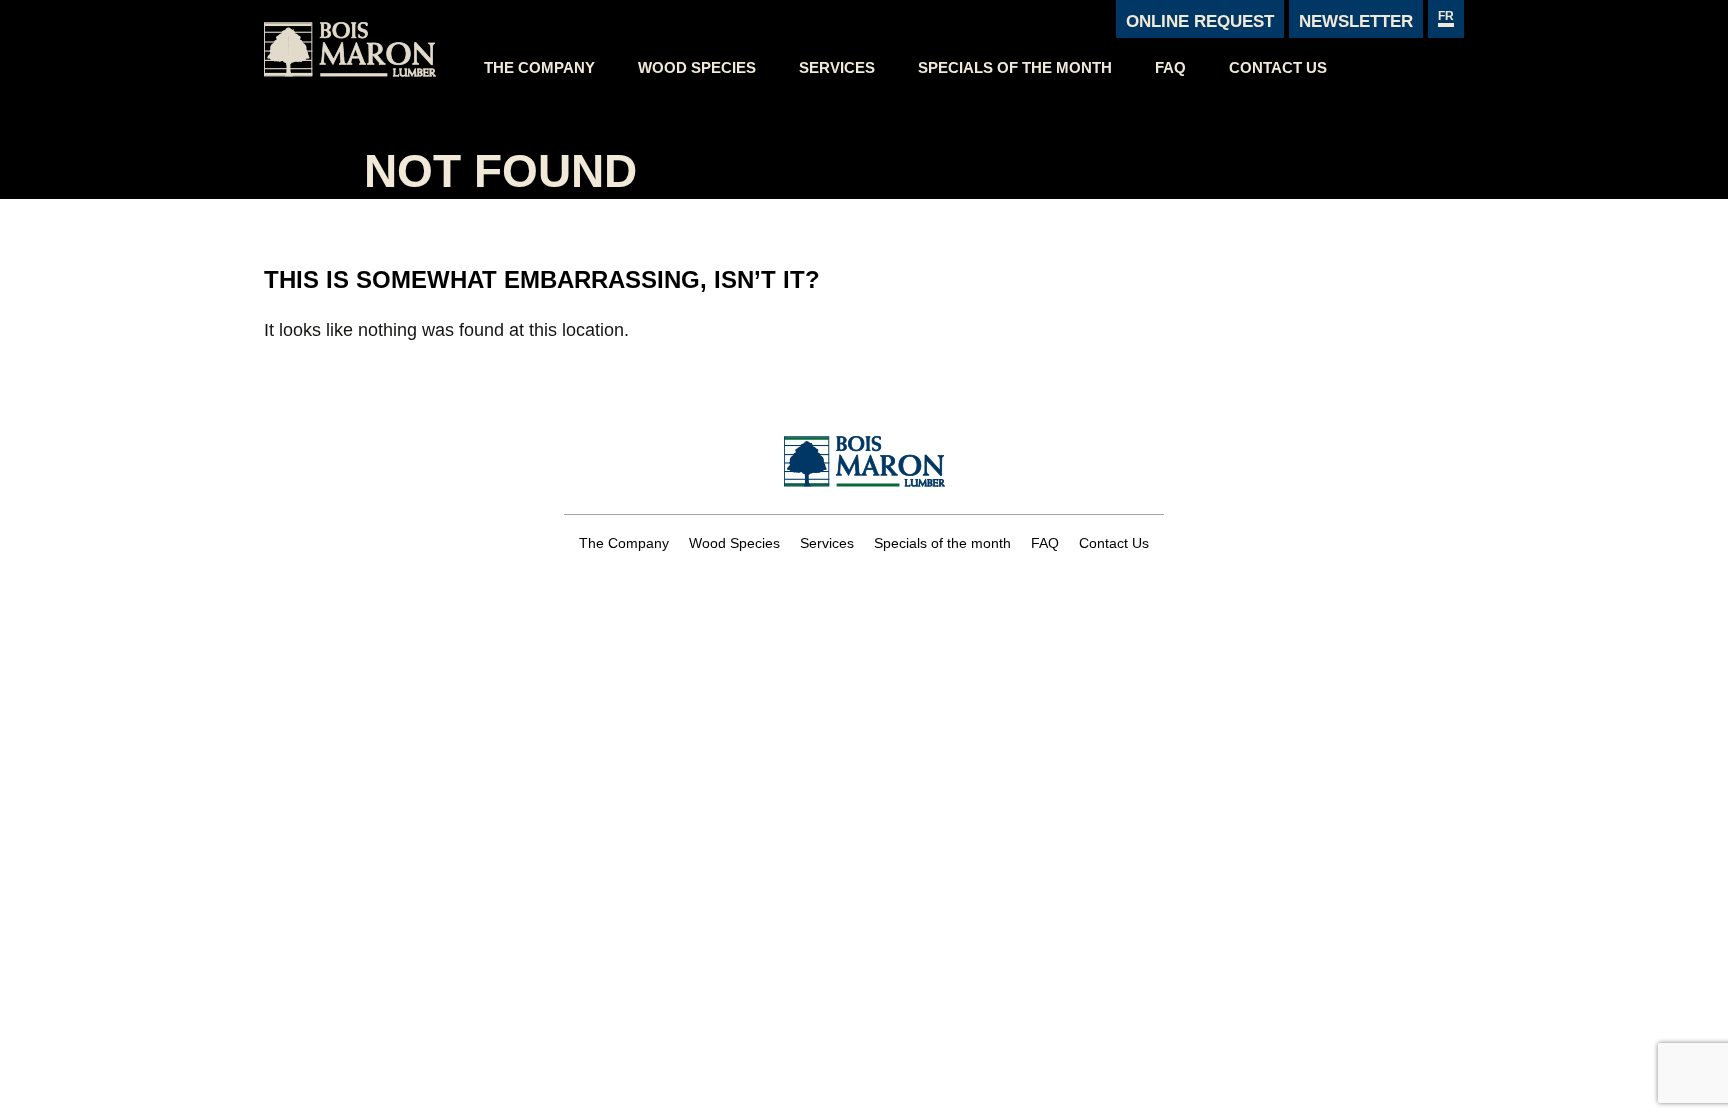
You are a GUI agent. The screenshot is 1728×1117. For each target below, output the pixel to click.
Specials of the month (1015, 67)
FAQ (1170, 67)
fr (1446, 16)
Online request (1200, 21)
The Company (539, 67)
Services (837, 67)
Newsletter (1356, 21)
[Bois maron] (364, 44)
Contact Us (1278, 67)
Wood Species (697, 67)
